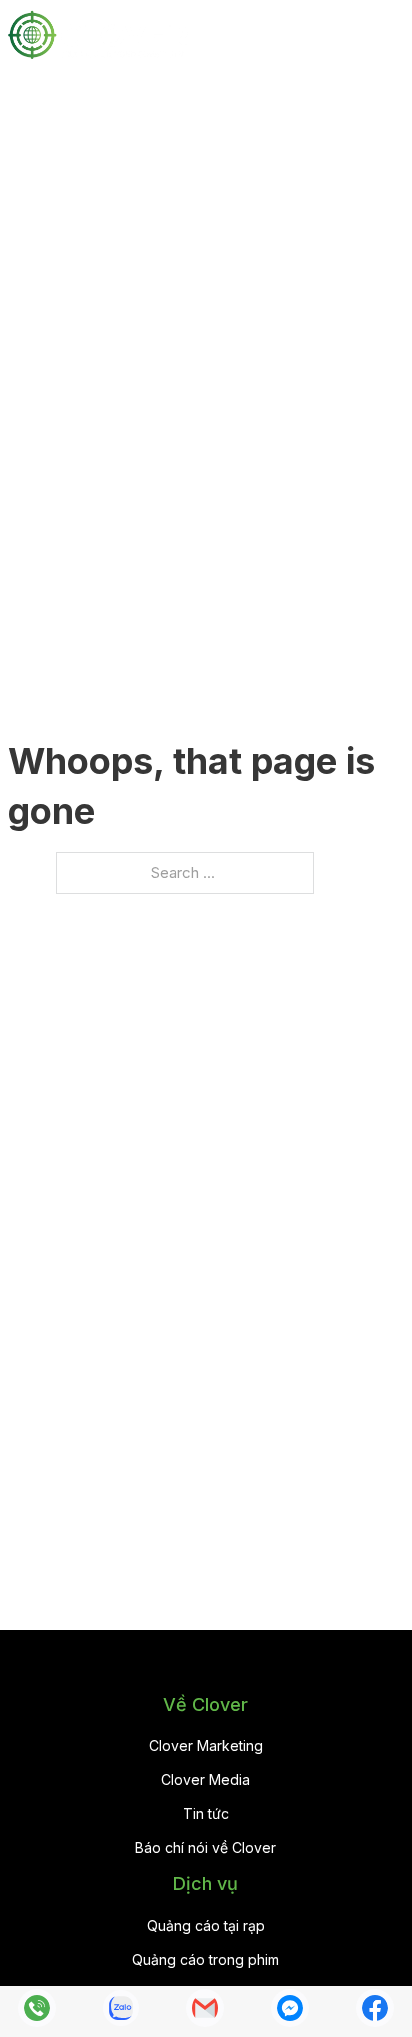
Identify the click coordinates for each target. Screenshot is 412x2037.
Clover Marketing (206, 1745)
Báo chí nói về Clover (205, 1847)
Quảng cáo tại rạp (206, 1925)
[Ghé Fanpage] (375, 2012)
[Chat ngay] (290, 2012)
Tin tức (206, 1813)
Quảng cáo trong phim (205, 1959)
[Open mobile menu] (394, 35)
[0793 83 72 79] (37, 2012)
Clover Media (205, 1779)
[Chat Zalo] (121, 2012)
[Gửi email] (205, 2012)
